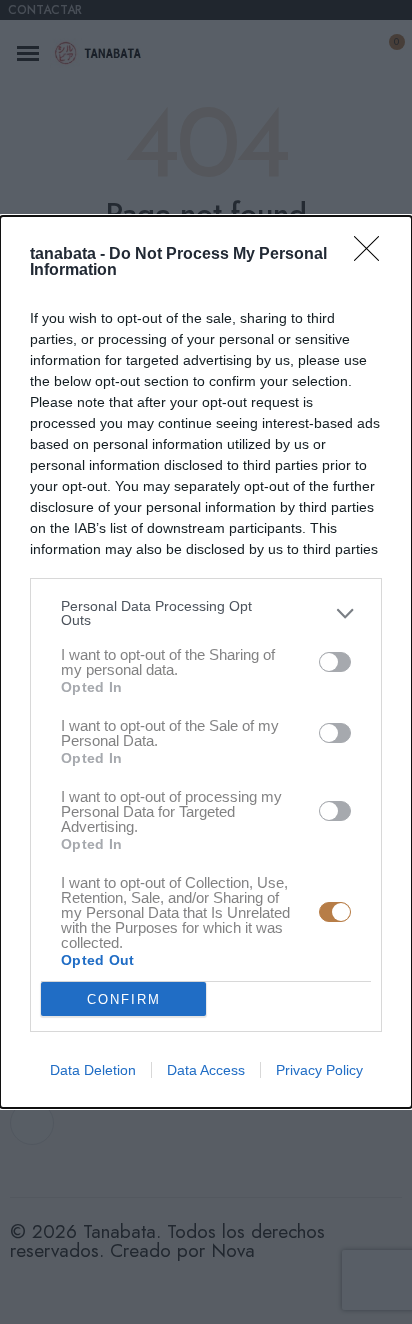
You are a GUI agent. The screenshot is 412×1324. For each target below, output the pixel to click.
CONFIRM (124, 999)
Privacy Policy (319, 1070)
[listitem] (206, 613)
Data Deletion (93, 1070)
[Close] (373, 255)
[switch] (335, 662)
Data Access (206, 1070)
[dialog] (206, 662)
